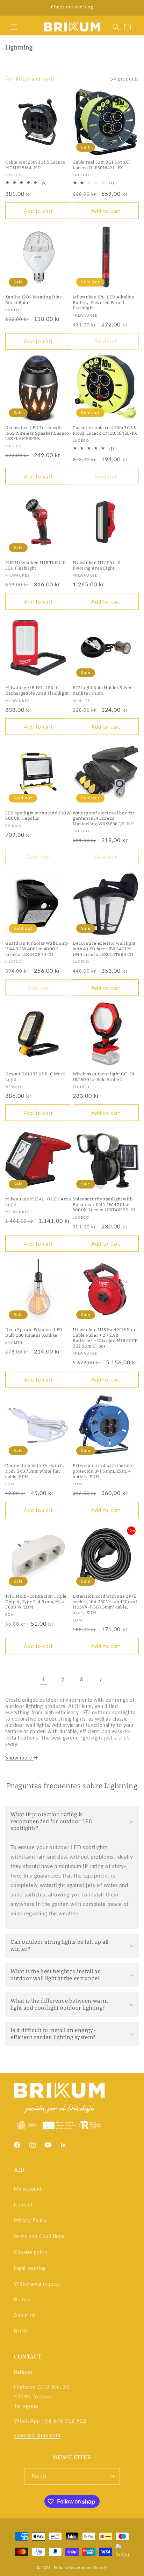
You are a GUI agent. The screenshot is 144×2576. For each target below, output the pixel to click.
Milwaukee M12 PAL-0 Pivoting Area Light (97, 565)
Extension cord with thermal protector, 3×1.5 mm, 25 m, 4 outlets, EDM (103, 1471)
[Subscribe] (112, 2476)
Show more (19, 1758)
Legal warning (30, 2268)
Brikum (60, 2567)
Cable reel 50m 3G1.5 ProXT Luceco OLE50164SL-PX (102, 165)
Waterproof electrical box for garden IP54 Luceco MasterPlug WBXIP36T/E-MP (103, 818)
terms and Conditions (39, 2236)
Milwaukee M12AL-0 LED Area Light (38, 1202)
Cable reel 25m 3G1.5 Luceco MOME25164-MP (35, 165)
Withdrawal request (37, 2284)
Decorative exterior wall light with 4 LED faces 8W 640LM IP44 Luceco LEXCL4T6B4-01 (104, 949)
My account (28, 2189)
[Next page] (100, 1680)
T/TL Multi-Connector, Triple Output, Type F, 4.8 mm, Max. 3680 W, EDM (36, 1602)
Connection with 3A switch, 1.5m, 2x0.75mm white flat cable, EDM (35, 1471)
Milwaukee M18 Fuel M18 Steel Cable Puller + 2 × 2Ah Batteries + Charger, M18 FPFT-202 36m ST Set (106, 1338)
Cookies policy (31, 2252)
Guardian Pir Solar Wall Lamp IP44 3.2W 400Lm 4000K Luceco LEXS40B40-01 (37, 949)
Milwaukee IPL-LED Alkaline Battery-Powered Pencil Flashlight (104, 302)
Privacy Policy (30, 2220)
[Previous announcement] (13, 8)
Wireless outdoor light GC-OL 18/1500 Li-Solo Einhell (104, 1077)
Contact (23, 2205)
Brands (22, 2299)
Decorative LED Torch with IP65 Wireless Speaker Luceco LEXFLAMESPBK (37, 433)
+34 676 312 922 (64, 2420)
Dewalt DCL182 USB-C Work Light (35, 1077)
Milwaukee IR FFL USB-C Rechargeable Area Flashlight (37, 690)
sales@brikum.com (37, 2435)
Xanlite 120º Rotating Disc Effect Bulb (34, 300)
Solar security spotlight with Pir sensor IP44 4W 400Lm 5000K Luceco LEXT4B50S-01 (104, 1204)
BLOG (21, 2331)
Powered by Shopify (88, 2567)
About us (25, 2315)
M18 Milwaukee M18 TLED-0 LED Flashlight (35, 565)
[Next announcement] (131, 8)
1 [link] (44, 1679)
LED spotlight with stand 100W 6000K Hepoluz (38, 816)
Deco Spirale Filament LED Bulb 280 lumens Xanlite (34, 1332)
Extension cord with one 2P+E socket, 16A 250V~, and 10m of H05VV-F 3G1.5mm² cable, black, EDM (105, 1604)
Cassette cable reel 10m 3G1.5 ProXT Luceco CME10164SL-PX (105, 431)
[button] (14, 27)
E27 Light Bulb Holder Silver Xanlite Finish (102, 690)
